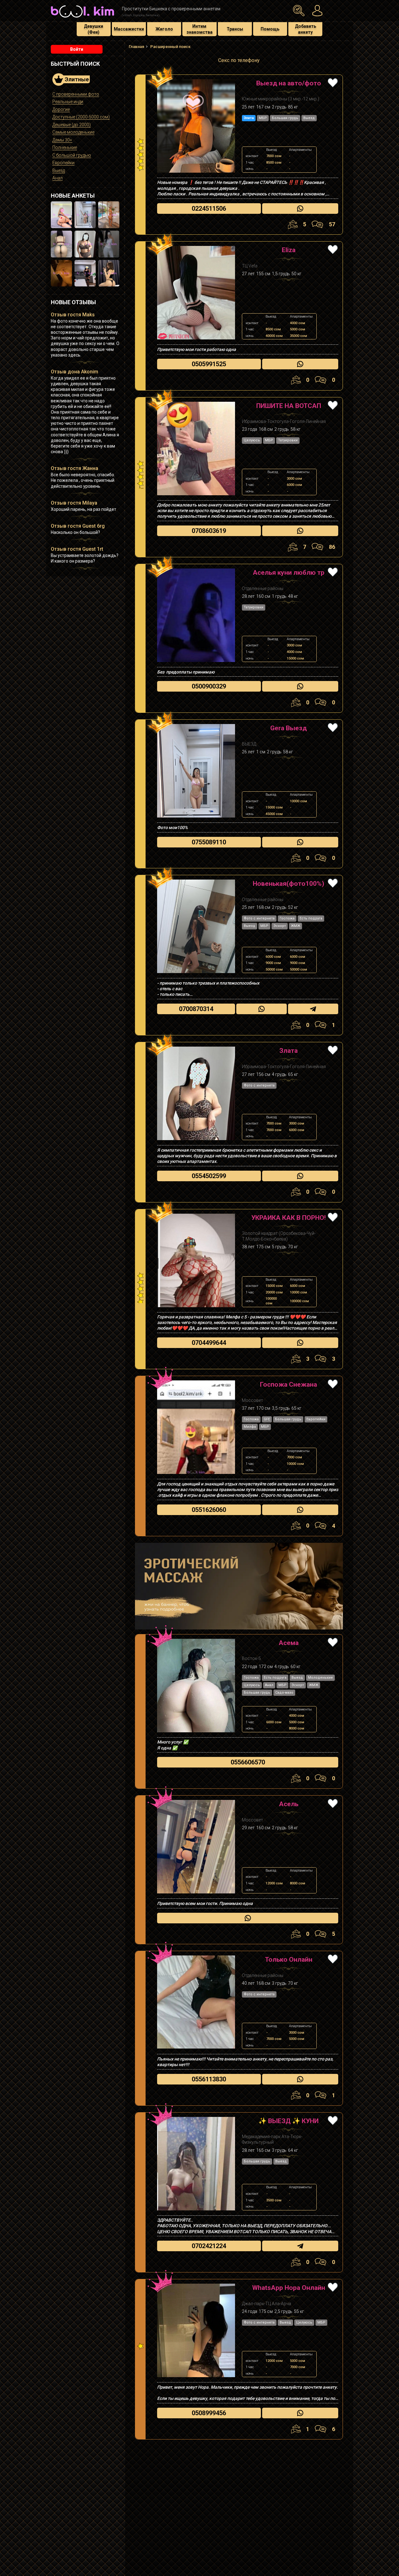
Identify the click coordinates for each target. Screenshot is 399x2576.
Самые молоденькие (73, 132)
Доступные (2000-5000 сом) (81, 117)
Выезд (59, 170)
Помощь (270, 29)
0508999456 (209, 2413)
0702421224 (209, 2246)
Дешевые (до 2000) (72, 125)
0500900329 (209, 686)
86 (332, 547)
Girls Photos (196, 126)
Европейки (63, 163)
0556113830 (209, 2079)
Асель (289, 1804)
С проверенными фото (76, 94)
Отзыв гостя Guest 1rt (77, 549)
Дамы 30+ (62, 140)
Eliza (289, 250)
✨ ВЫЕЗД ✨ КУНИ (288, 2121)
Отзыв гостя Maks (73, 315)
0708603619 (209, 531)
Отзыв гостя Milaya (74, 503)
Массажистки (129, 29)
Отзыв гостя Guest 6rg (78, 526)
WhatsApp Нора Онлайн (289, 2288)
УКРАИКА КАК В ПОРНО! (288, 1218)
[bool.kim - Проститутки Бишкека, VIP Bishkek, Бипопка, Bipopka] (82, 18)
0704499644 (209, 1343)
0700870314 (196, 1009)
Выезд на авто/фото (289, 83)
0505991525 (209, 364)
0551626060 (209, 1510)
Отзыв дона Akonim (75, 372)
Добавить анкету (305, 29)
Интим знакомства (199, 29)
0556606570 (248, 1762)
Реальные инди (68, 102)
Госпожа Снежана (288, 1384)
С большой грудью (72, 155)
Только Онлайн (289, 1960)
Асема (289, 1643)
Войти (77, 49)
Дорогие (61, 109)
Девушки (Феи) (94, 29)
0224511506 (209, 209)
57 (332, 224)
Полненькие (65, 147)
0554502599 (209, 1176)
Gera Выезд (288, 728)
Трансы (235, 29)
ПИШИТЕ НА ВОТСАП (289, 406)
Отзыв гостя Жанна (75, 468)
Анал (58, 178)
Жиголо (164, 29)
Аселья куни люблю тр (289, 573)
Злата (288, 1051)
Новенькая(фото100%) (288, 884)
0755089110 (209, 842)
